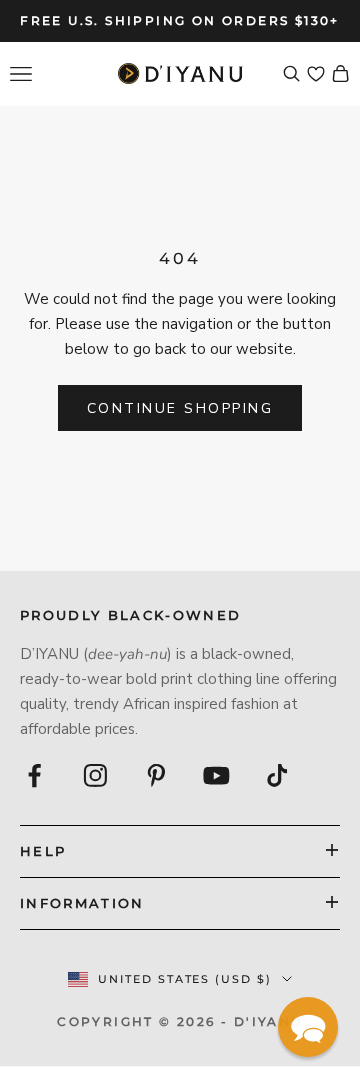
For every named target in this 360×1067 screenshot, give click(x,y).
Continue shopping (180, 408)
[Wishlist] (316, 74)
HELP (43, 851)
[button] (308, 1027)
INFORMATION (82, 903)
